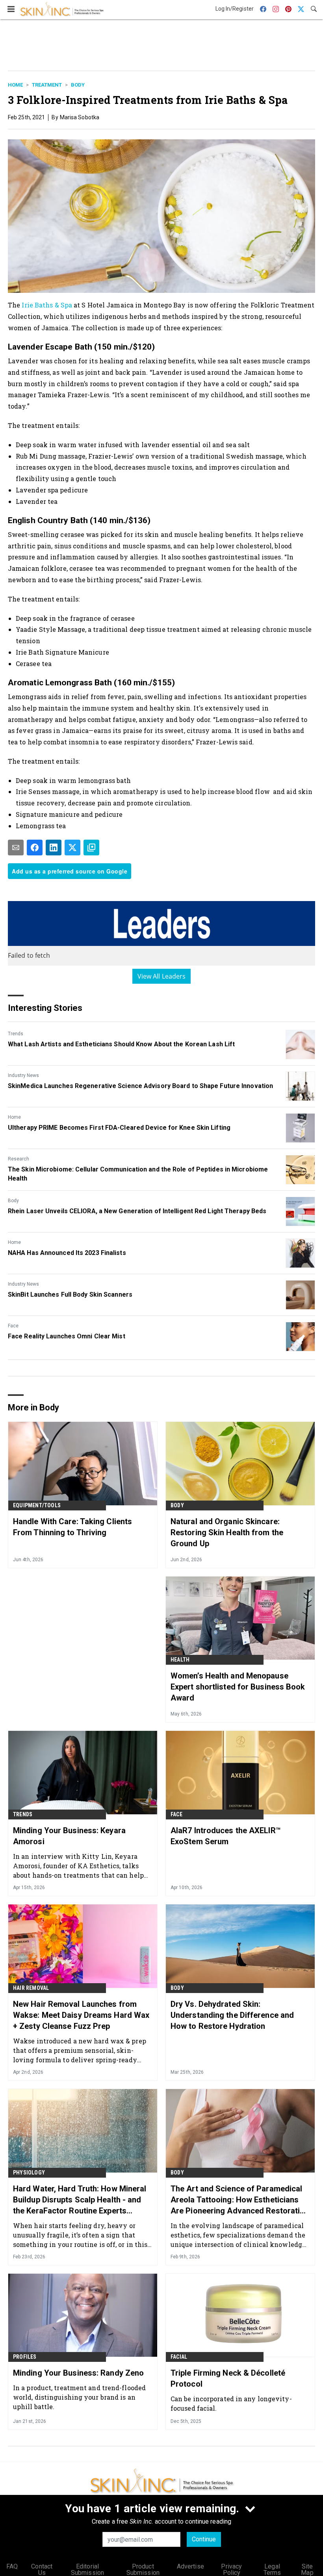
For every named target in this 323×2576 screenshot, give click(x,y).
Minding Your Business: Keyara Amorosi (69, 1836)
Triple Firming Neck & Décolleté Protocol (228, 2378)
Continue (204, 2539)
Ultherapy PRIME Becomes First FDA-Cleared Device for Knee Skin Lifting (119, 1128)
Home (15, 85)
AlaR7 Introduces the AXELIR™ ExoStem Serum (226, 1836)
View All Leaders (162, 976)
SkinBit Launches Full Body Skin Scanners (70, 1294)
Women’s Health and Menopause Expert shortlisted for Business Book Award (238, 1687)
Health (180, 1660)
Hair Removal (31, 1988)
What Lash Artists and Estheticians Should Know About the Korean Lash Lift (121, 1044)
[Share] (35, 848)
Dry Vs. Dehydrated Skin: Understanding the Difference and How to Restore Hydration (232, 2015)
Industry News (23, 1075)
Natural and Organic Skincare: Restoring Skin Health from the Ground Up (227, 1532)
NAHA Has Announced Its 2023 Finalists (67, 1253)
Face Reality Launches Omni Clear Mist (67, 1336)
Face (13, 1326)
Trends (16, 1034)
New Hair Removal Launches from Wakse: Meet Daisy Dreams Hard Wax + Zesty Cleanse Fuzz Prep (81, 2015)
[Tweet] (72, 848)
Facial (179, 2357)
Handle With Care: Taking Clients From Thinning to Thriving (72, 1527)
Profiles (25, 2357)
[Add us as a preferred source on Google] (91, 848)
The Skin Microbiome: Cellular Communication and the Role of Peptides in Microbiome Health (138, 1174)
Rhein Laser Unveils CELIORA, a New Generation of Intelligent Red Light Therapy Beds (137, 1211)
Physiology (29, 2173)
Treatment (47, 85)
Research (19, 1159)
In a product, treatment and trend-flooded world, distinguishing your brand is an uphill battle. (79, 2397)
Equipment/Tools (37, 1505)
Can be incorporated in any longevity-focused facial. (231, 2403)
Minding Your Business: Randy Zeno (78, 2373)
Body (78, 85)
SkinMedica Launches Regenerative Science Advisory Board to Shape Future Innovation (140, 1086)
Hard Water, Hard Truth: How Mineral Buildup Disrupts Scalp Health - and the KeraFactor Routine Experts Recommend (80, 2200)
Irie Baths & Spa (47, 305)
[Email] (16, 848)
